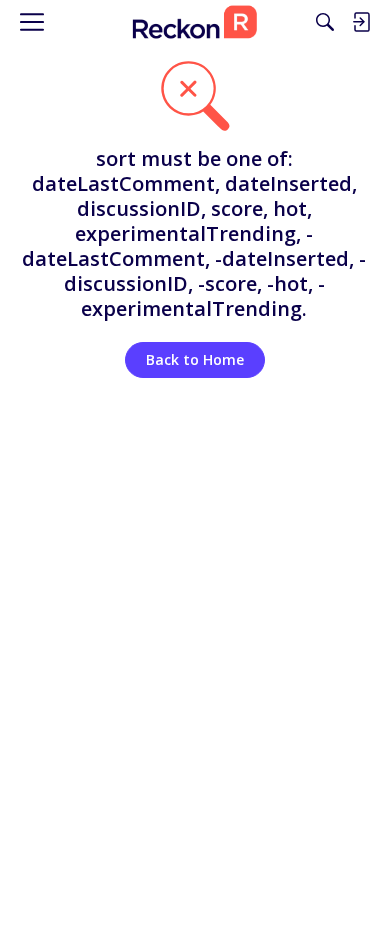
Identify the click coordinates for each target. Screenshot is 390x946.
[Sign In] (361, 22)
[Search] (325, 22)
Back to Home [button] (195, 359)
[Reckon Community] (195, 22)
